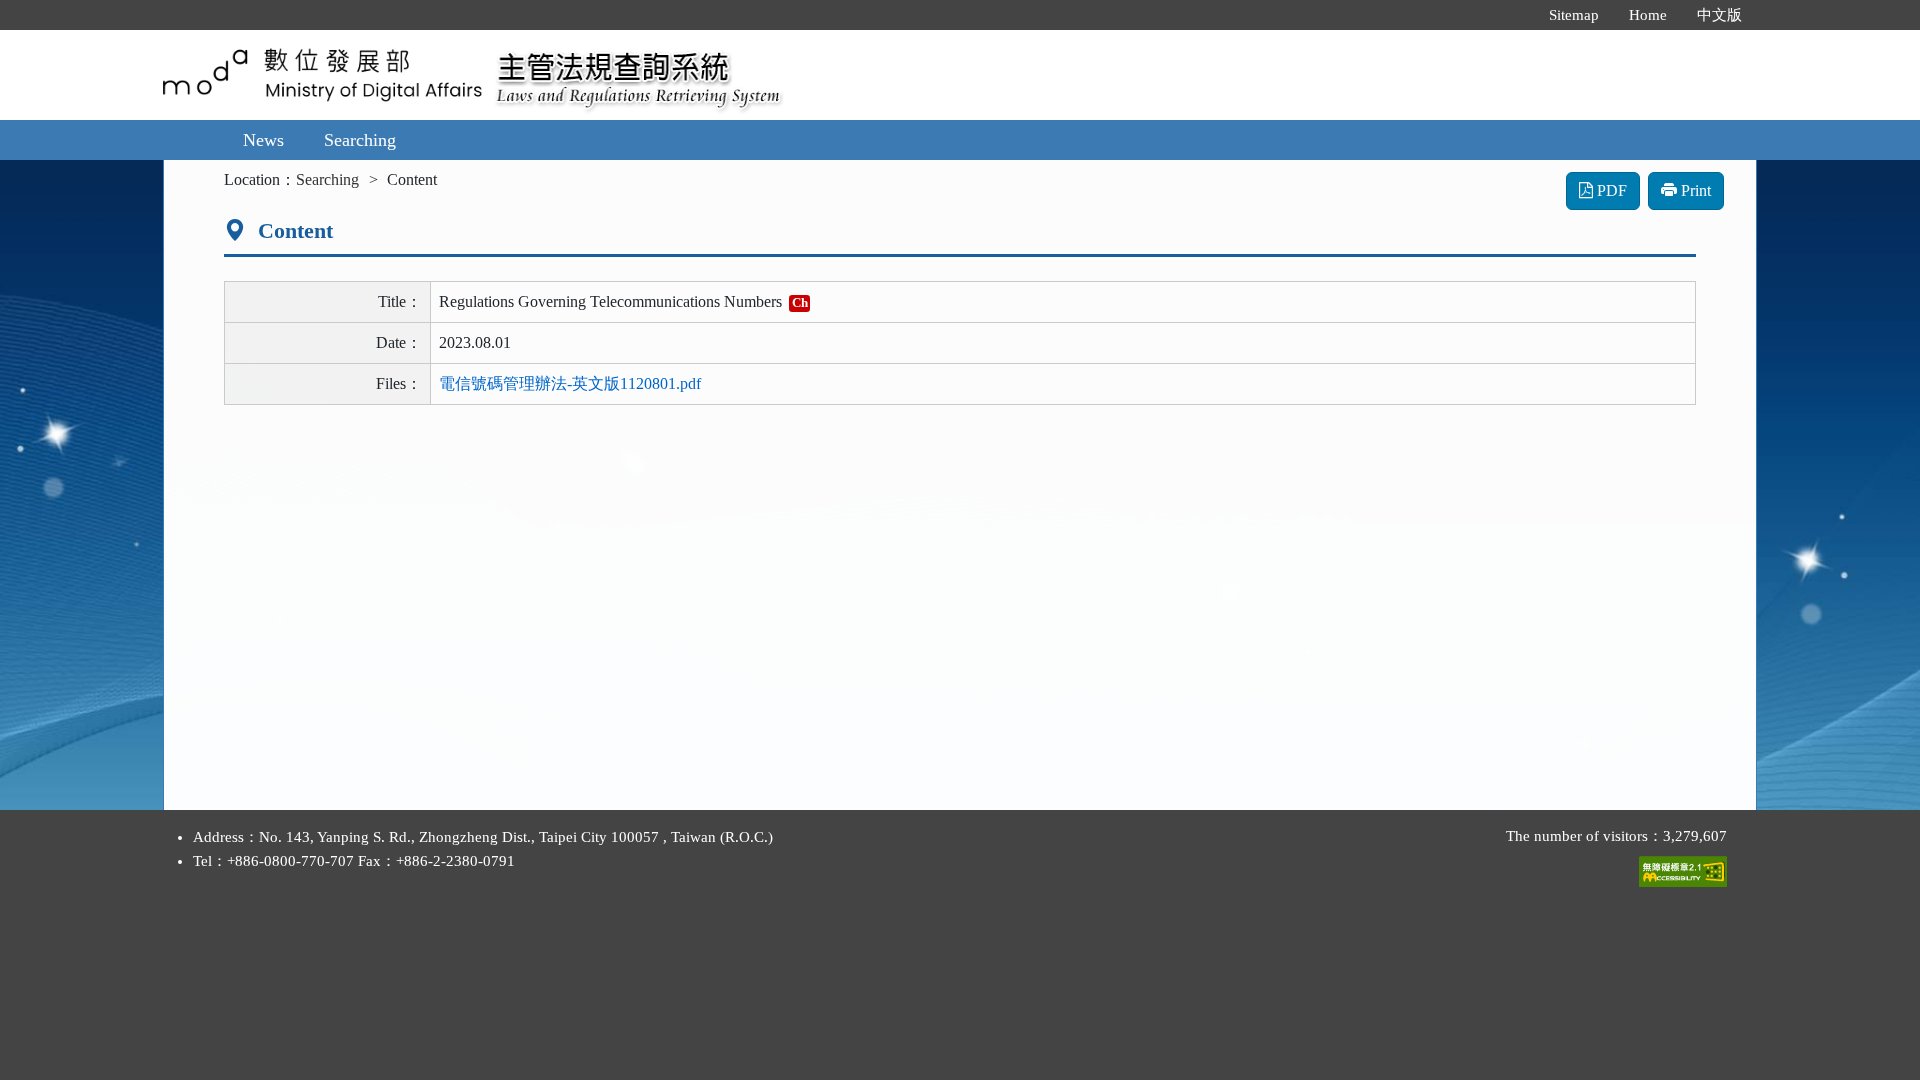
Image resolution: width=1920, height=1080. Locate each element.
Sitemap (1574, 15)
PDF (1610, 190)
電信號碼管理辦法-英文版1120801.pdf (570, 383)
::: (1513, 15)
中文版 (1719, 15)
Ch (800, 302)
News (263, 140)
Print (1694, 190)
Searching (360, 140)
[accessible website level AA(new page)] (1683, 867)
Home (1648, 15)
